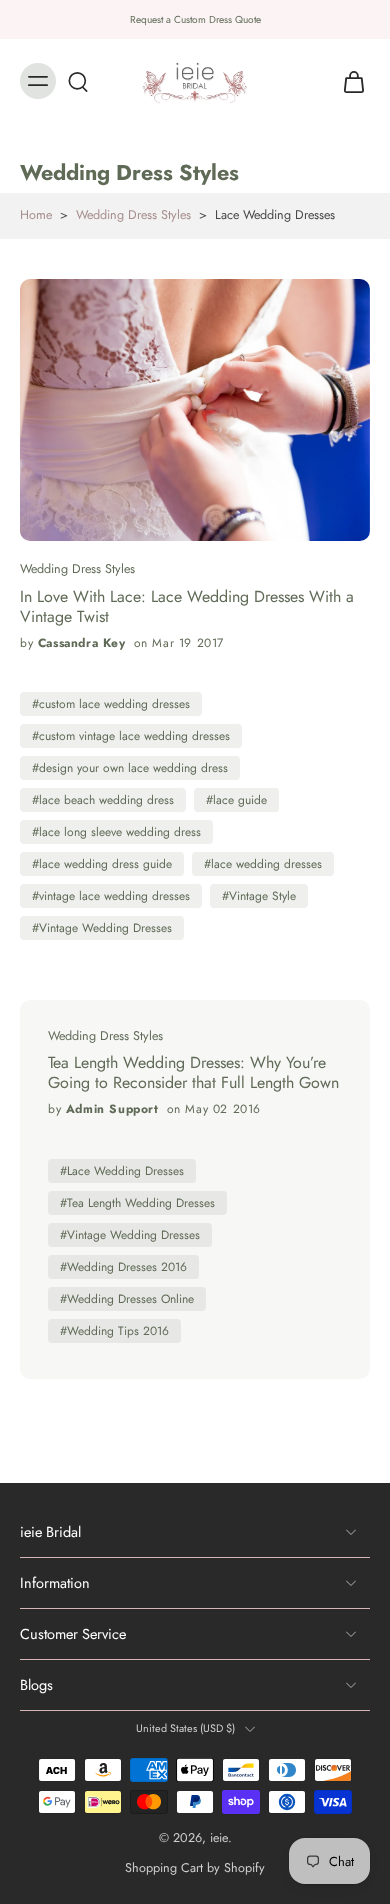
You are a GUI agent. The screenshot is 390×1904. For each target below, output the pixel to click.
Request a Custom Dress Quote (195, 19)
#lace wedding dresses (263, 864)
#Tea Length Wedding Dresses (137, 1203)
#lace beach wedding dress (103, 800)
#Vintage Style (259, 896)
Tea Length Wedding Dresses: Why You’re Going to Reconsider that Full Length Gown (193, 1073)
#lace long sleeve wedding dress (116, 832)
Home (36, 215)
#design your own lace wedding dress (130, 768)
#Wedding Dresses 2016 (123, 1267)
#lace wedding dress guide (102, 864)
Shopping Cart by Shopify (195, 1867)
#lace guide (236, 800)
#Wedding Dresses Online (127, 1299)
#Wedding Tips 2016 (114, 1331)
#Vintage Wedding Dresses (102, 928)
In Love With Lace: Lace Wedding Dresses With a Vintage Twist (187, 607)
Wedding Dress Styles (133, 215)
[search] (78, 81)
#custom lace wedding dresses (111, 704)
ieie (219, 1838)
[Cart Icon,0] (348, 81)
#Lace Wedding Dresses (122, 1171)
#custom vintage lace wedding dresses (131, 736)
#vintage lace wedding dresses (111, 896)
